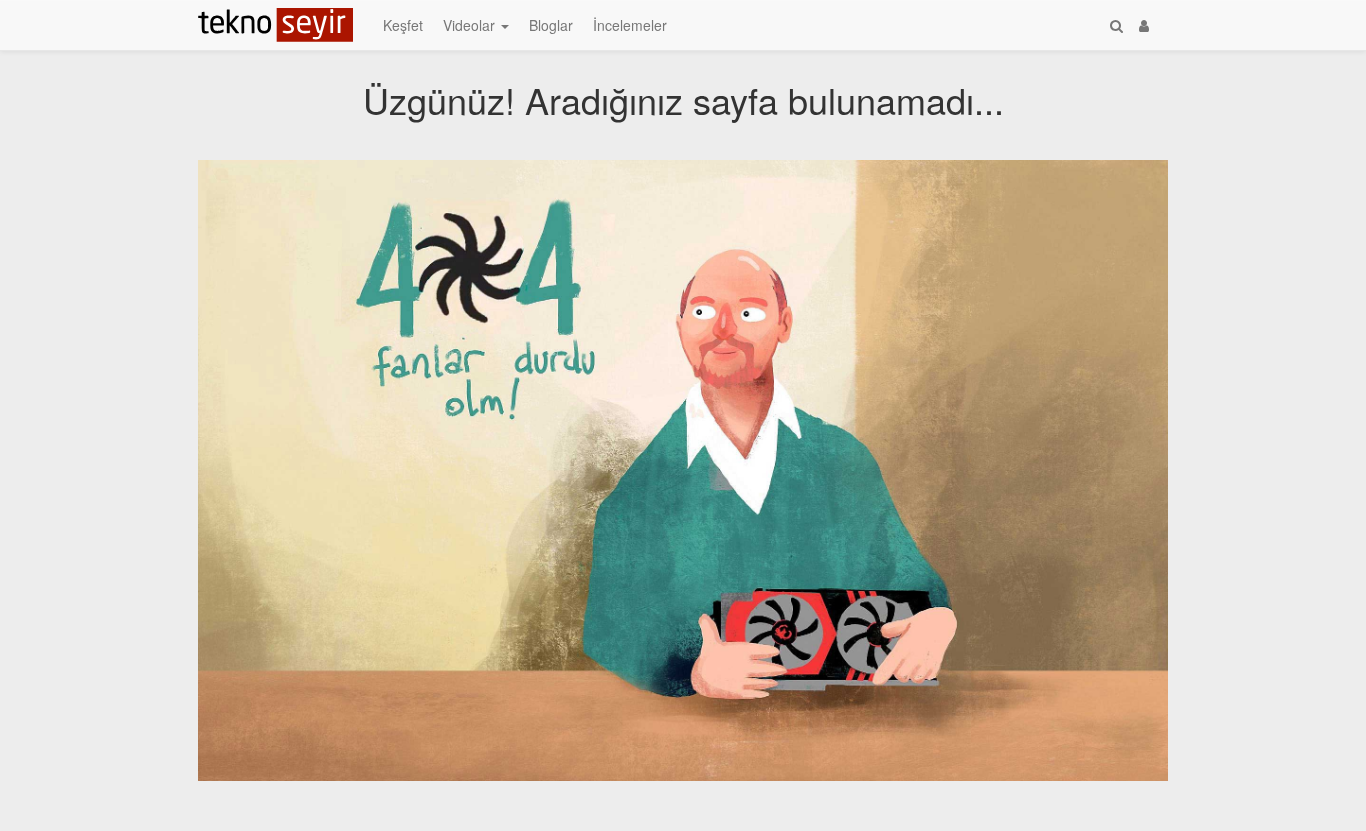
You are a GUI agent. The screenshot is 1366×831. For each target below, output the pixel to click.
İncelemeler (630, 25)
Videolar (471, 25)
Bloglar (551, 25)
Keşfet (403, 25)
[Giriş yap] (1144, 25)
